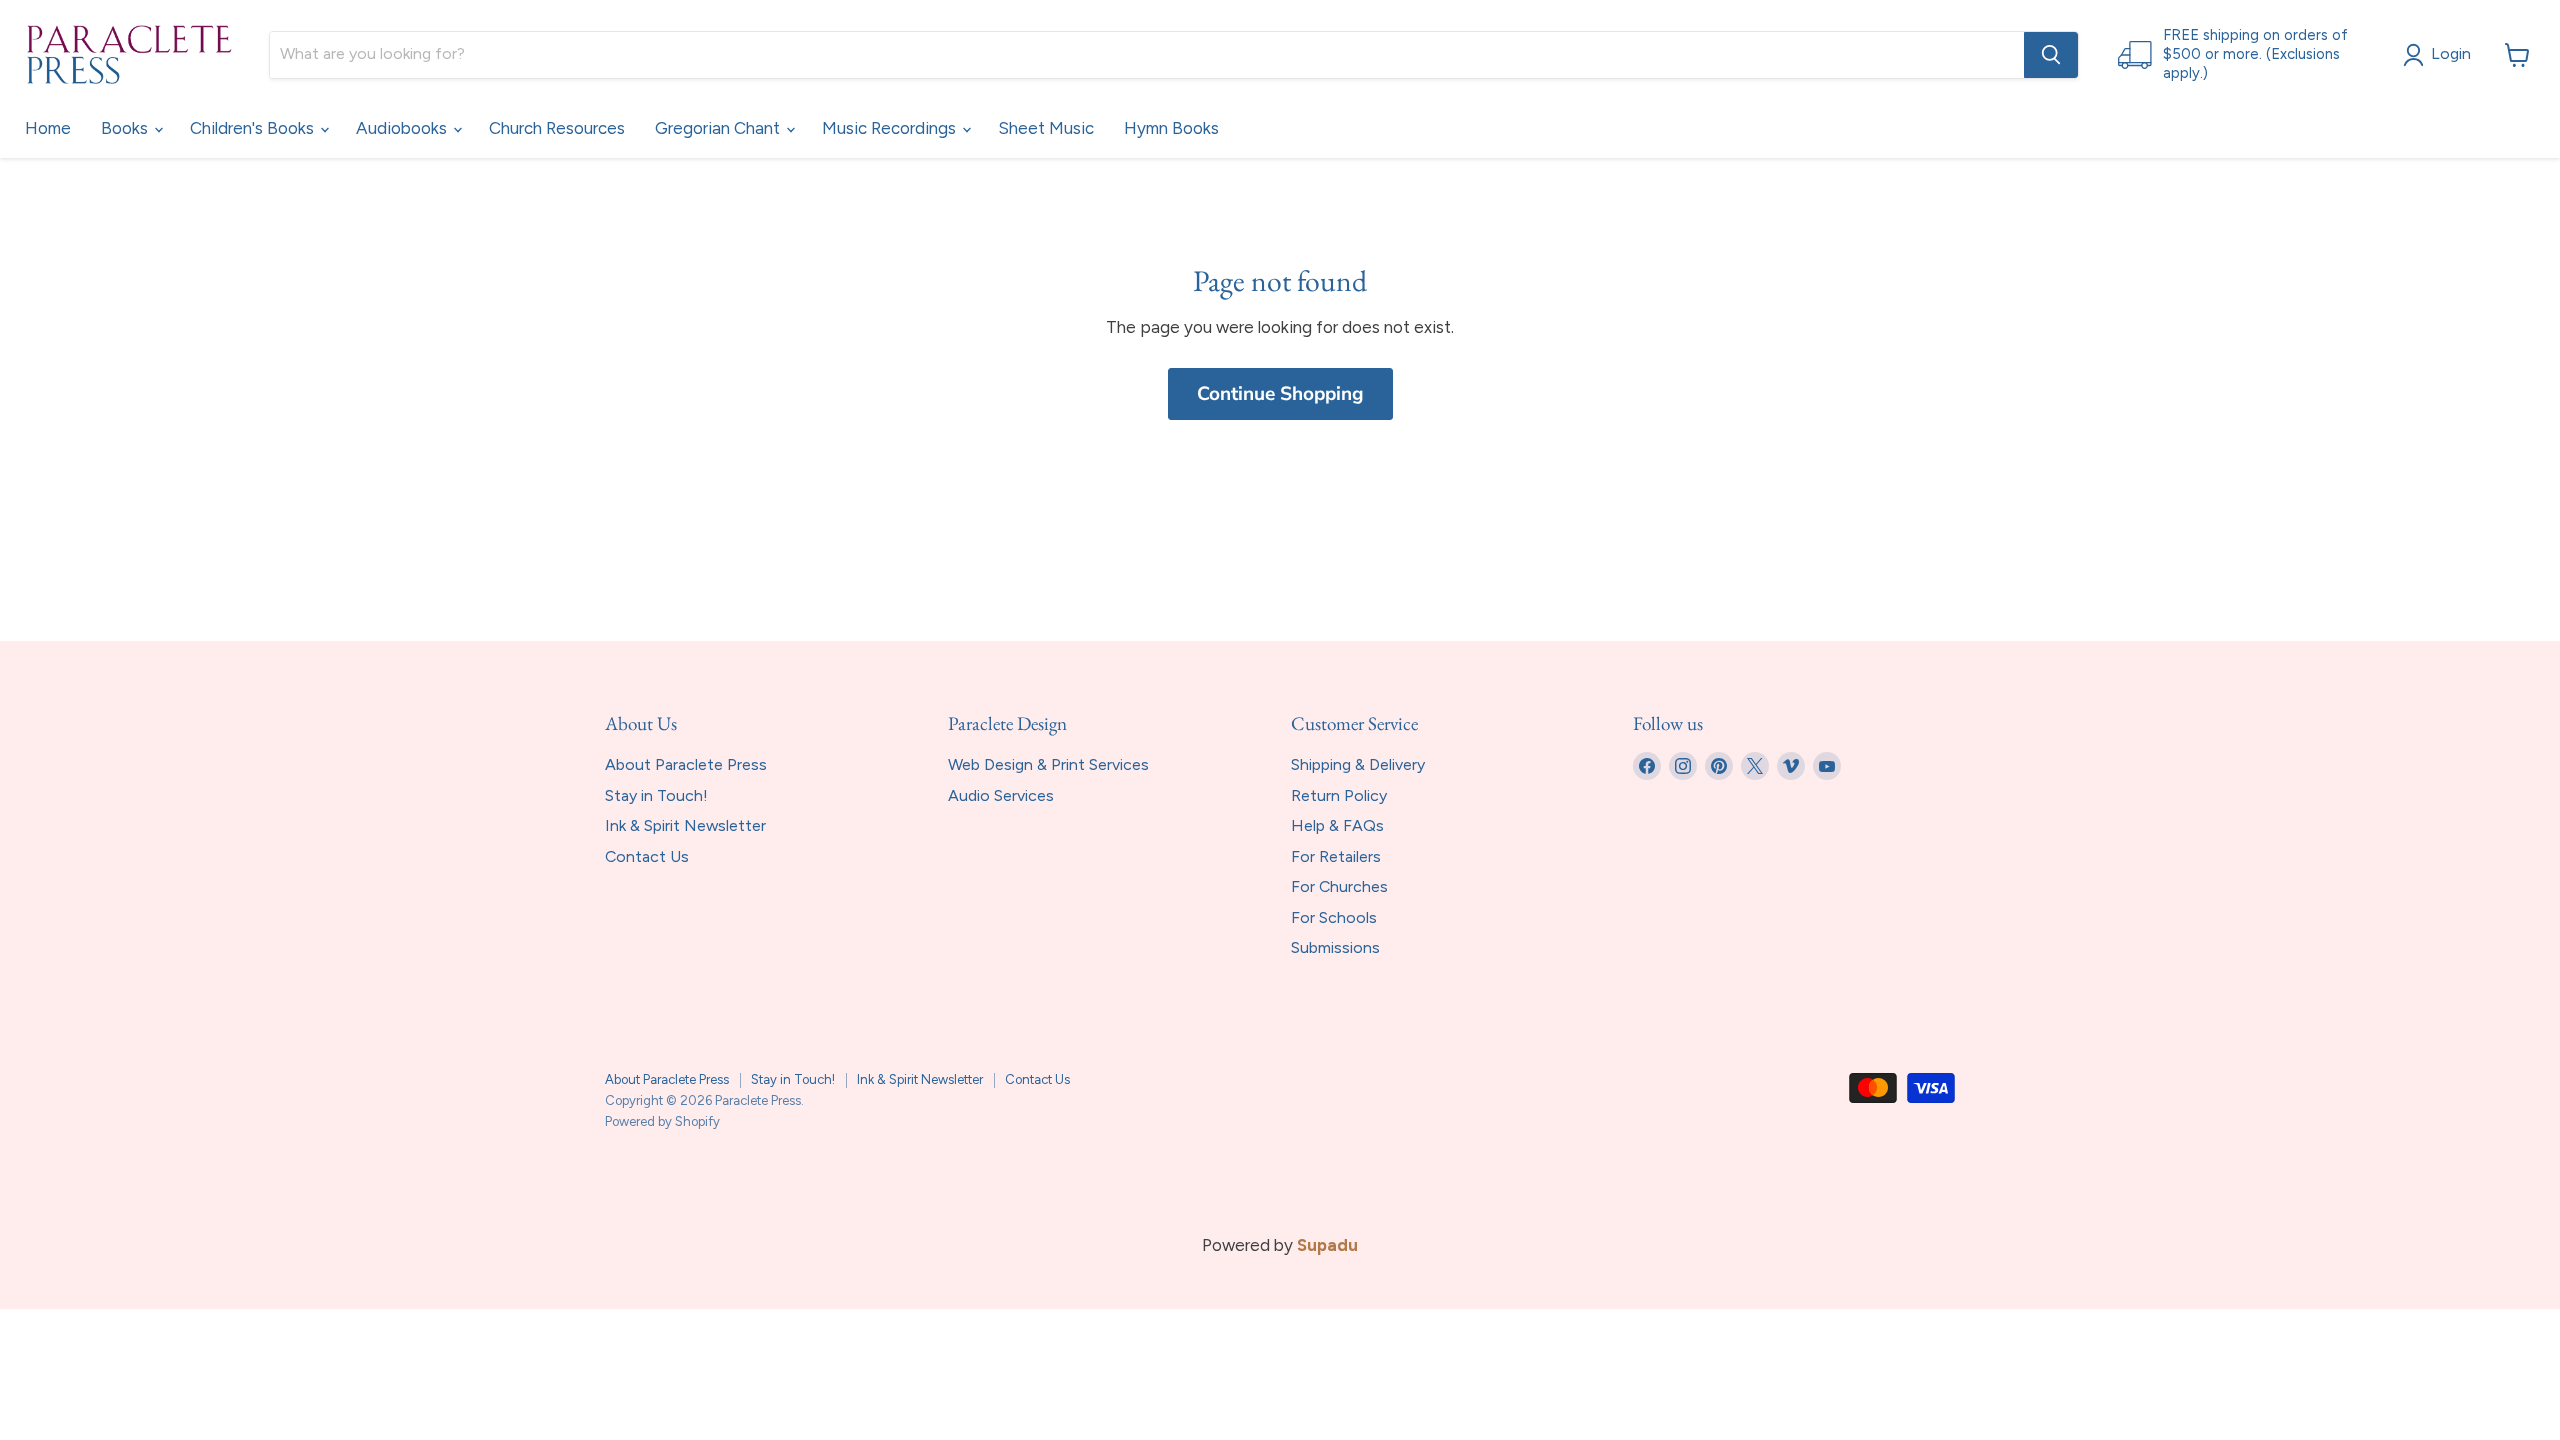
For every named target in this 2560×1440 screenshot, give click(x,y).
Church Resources (557, 128)
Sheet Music (1046, 128)
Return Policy (1339, 795)
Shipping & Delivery (1358, 764)
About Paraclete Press (686, 764)
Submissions (1335, 947)
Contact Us (647, 856)
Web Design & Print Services (1048, 764)
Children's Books (254, 128)
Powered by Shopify (662, 1121)
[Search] (2051, 55)
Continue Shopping (1280, 394)
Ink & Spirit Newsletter (685, 825)
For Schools (1334, 917)
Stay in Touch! (656, 795)
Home (48, 128)
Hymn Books (1171, 128)
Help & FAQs (1337, 825)
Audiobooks (403, 128)
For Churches (1339, 886)
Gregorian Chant (719, 128)
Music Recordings (891, 128)
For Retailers (1336, 856)
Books (126, 128)
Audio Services (1001, 795)
